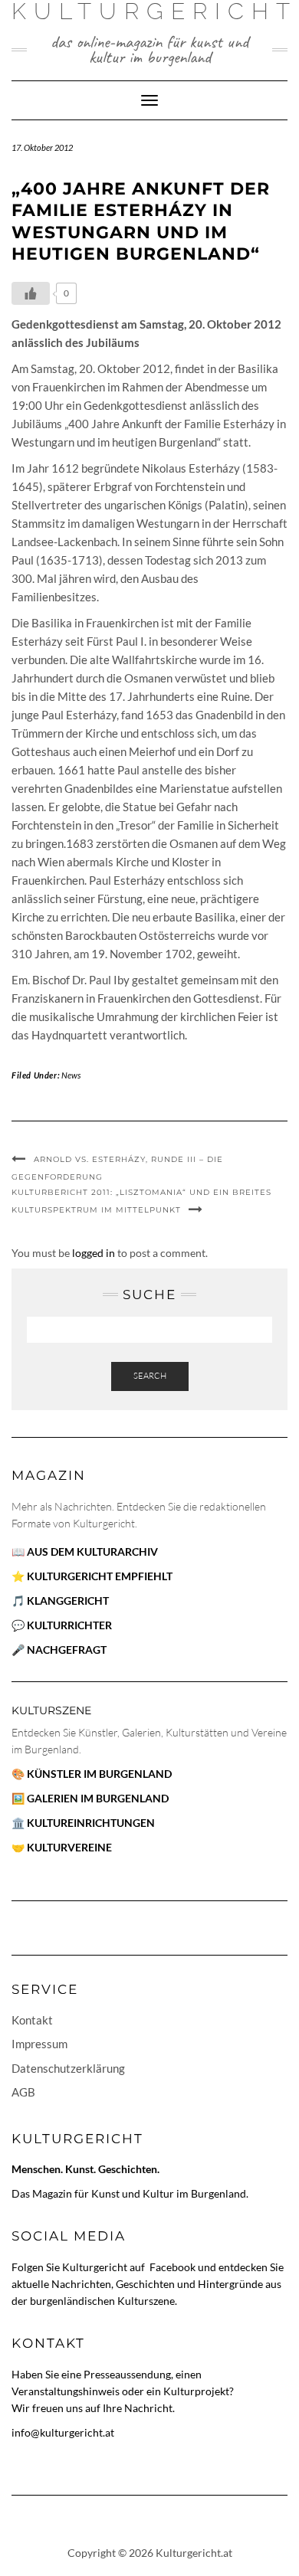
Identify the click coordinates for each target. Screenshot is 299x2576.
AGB (23, 2092)
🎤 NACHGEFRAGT (59, 1650)
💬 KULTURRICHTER (62, 1625)
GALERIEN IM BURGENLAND (98, 1798)
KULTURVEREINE (69, 1847)
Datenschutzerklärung (68, 2068)
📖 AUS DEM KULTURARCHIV (85, 1551)
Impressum (39, 2044)
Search (150, 1376)
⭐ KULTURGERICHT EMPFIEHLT (92, 1576)
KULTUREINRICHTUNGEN (91, 1823)
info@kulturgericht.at (63, 2432)
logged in (94, 1253)
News (71, 1075)
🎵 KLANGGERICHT (60, 1601)
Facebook (174, 2267)
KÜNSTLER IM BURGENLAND (99, 1774)
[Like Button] (31, 293)
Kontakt (32, 2020)
